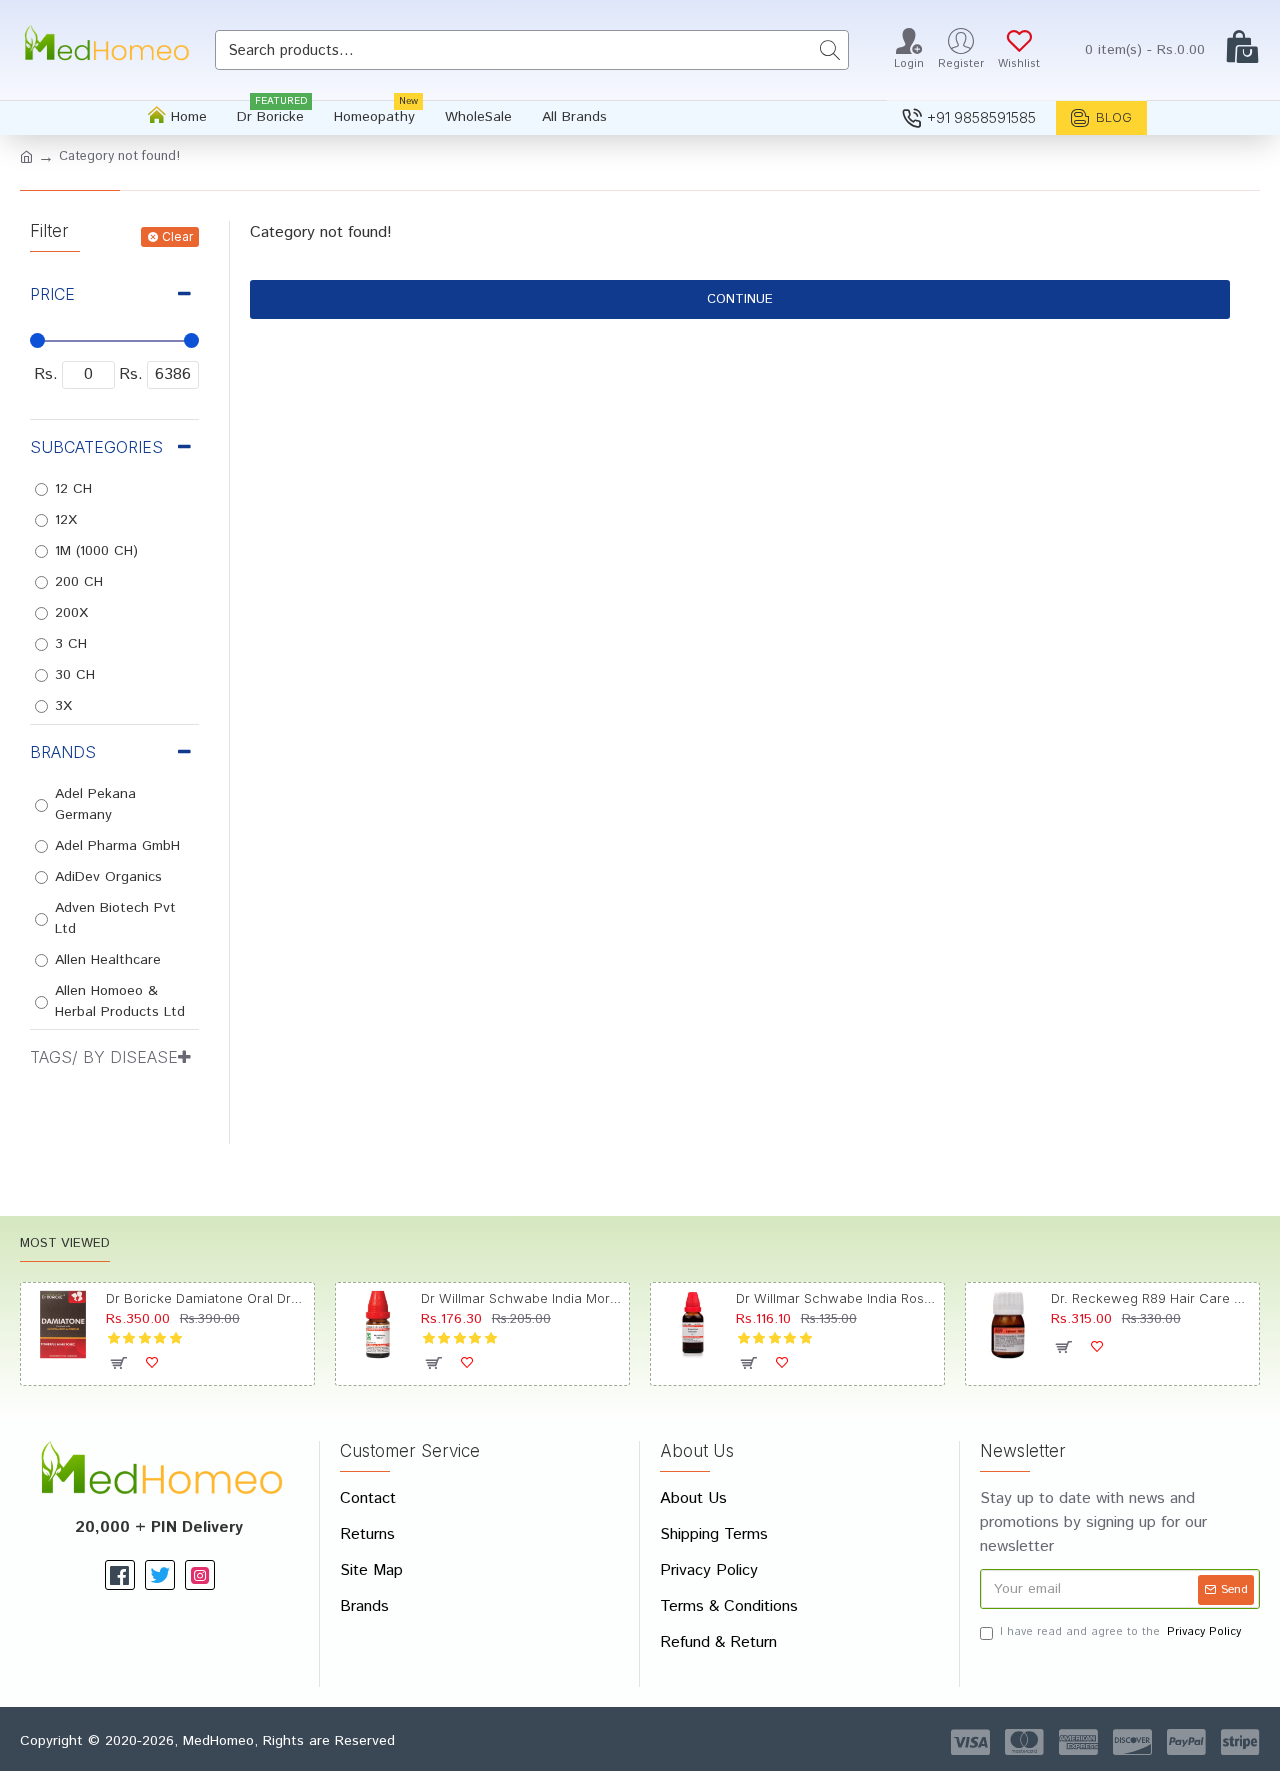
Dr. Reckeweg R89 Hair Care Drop (1151, 1298)
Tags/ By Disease (104, 1057)
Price (52, 294)
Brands (63, 752)
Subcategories (96, 447)
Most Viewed (65, 1244)
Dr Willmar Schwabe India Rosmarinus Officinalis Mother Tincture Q (836, 1298)
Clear (177, 236)
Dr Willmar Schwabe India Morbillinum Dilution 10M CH (521, 1298)
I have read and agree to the (1120, 1632)
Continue (740, 299)
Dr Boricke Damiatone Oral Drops (206, 1298)
